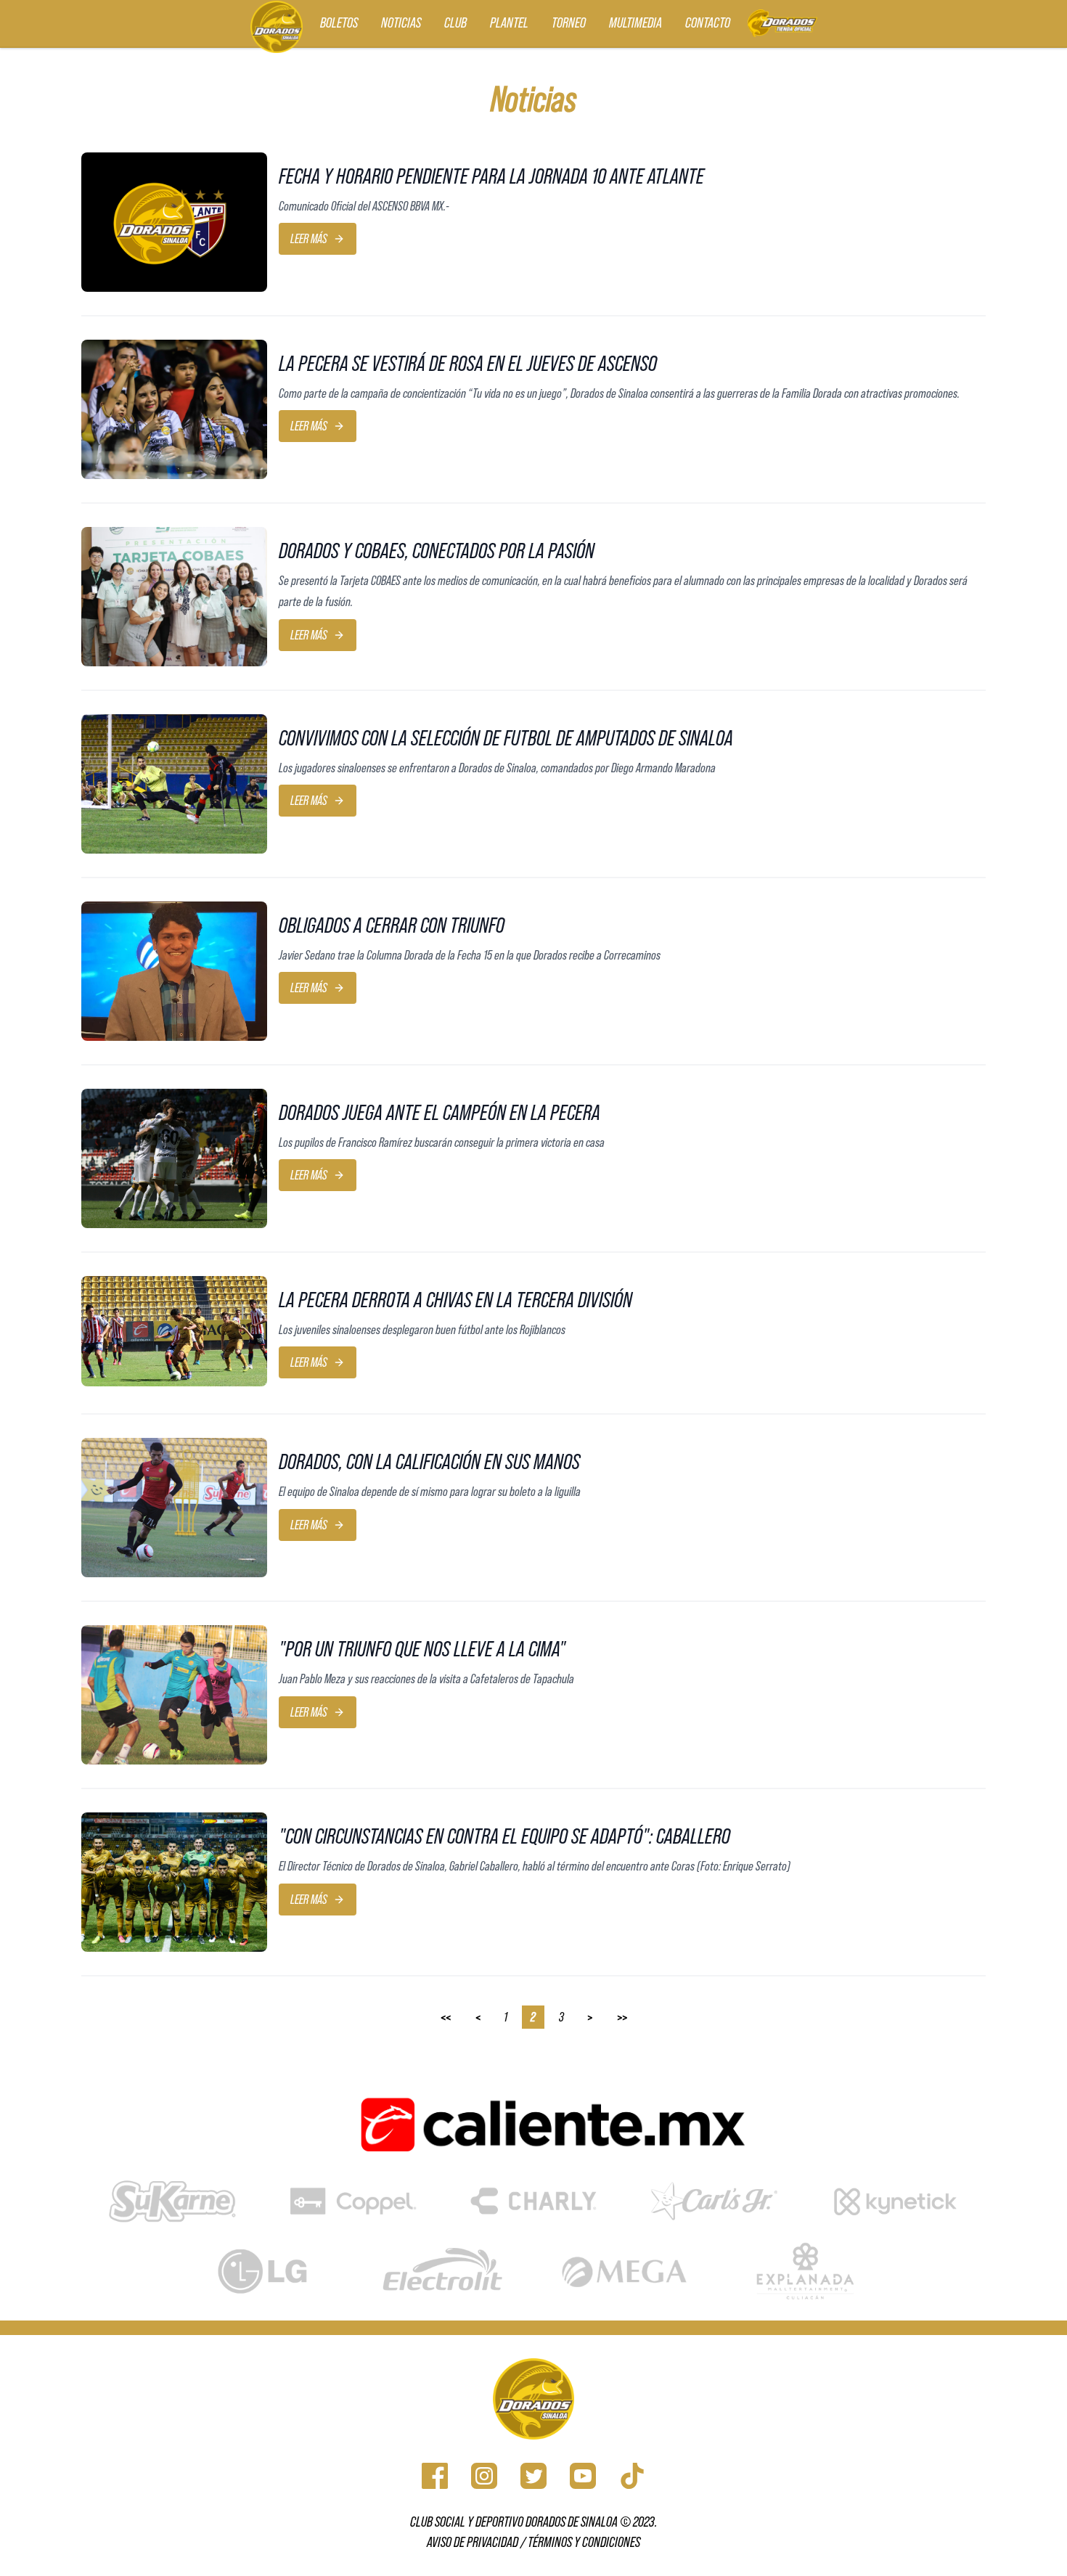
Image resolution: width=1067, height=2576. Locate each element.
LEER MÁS (309, 239)
